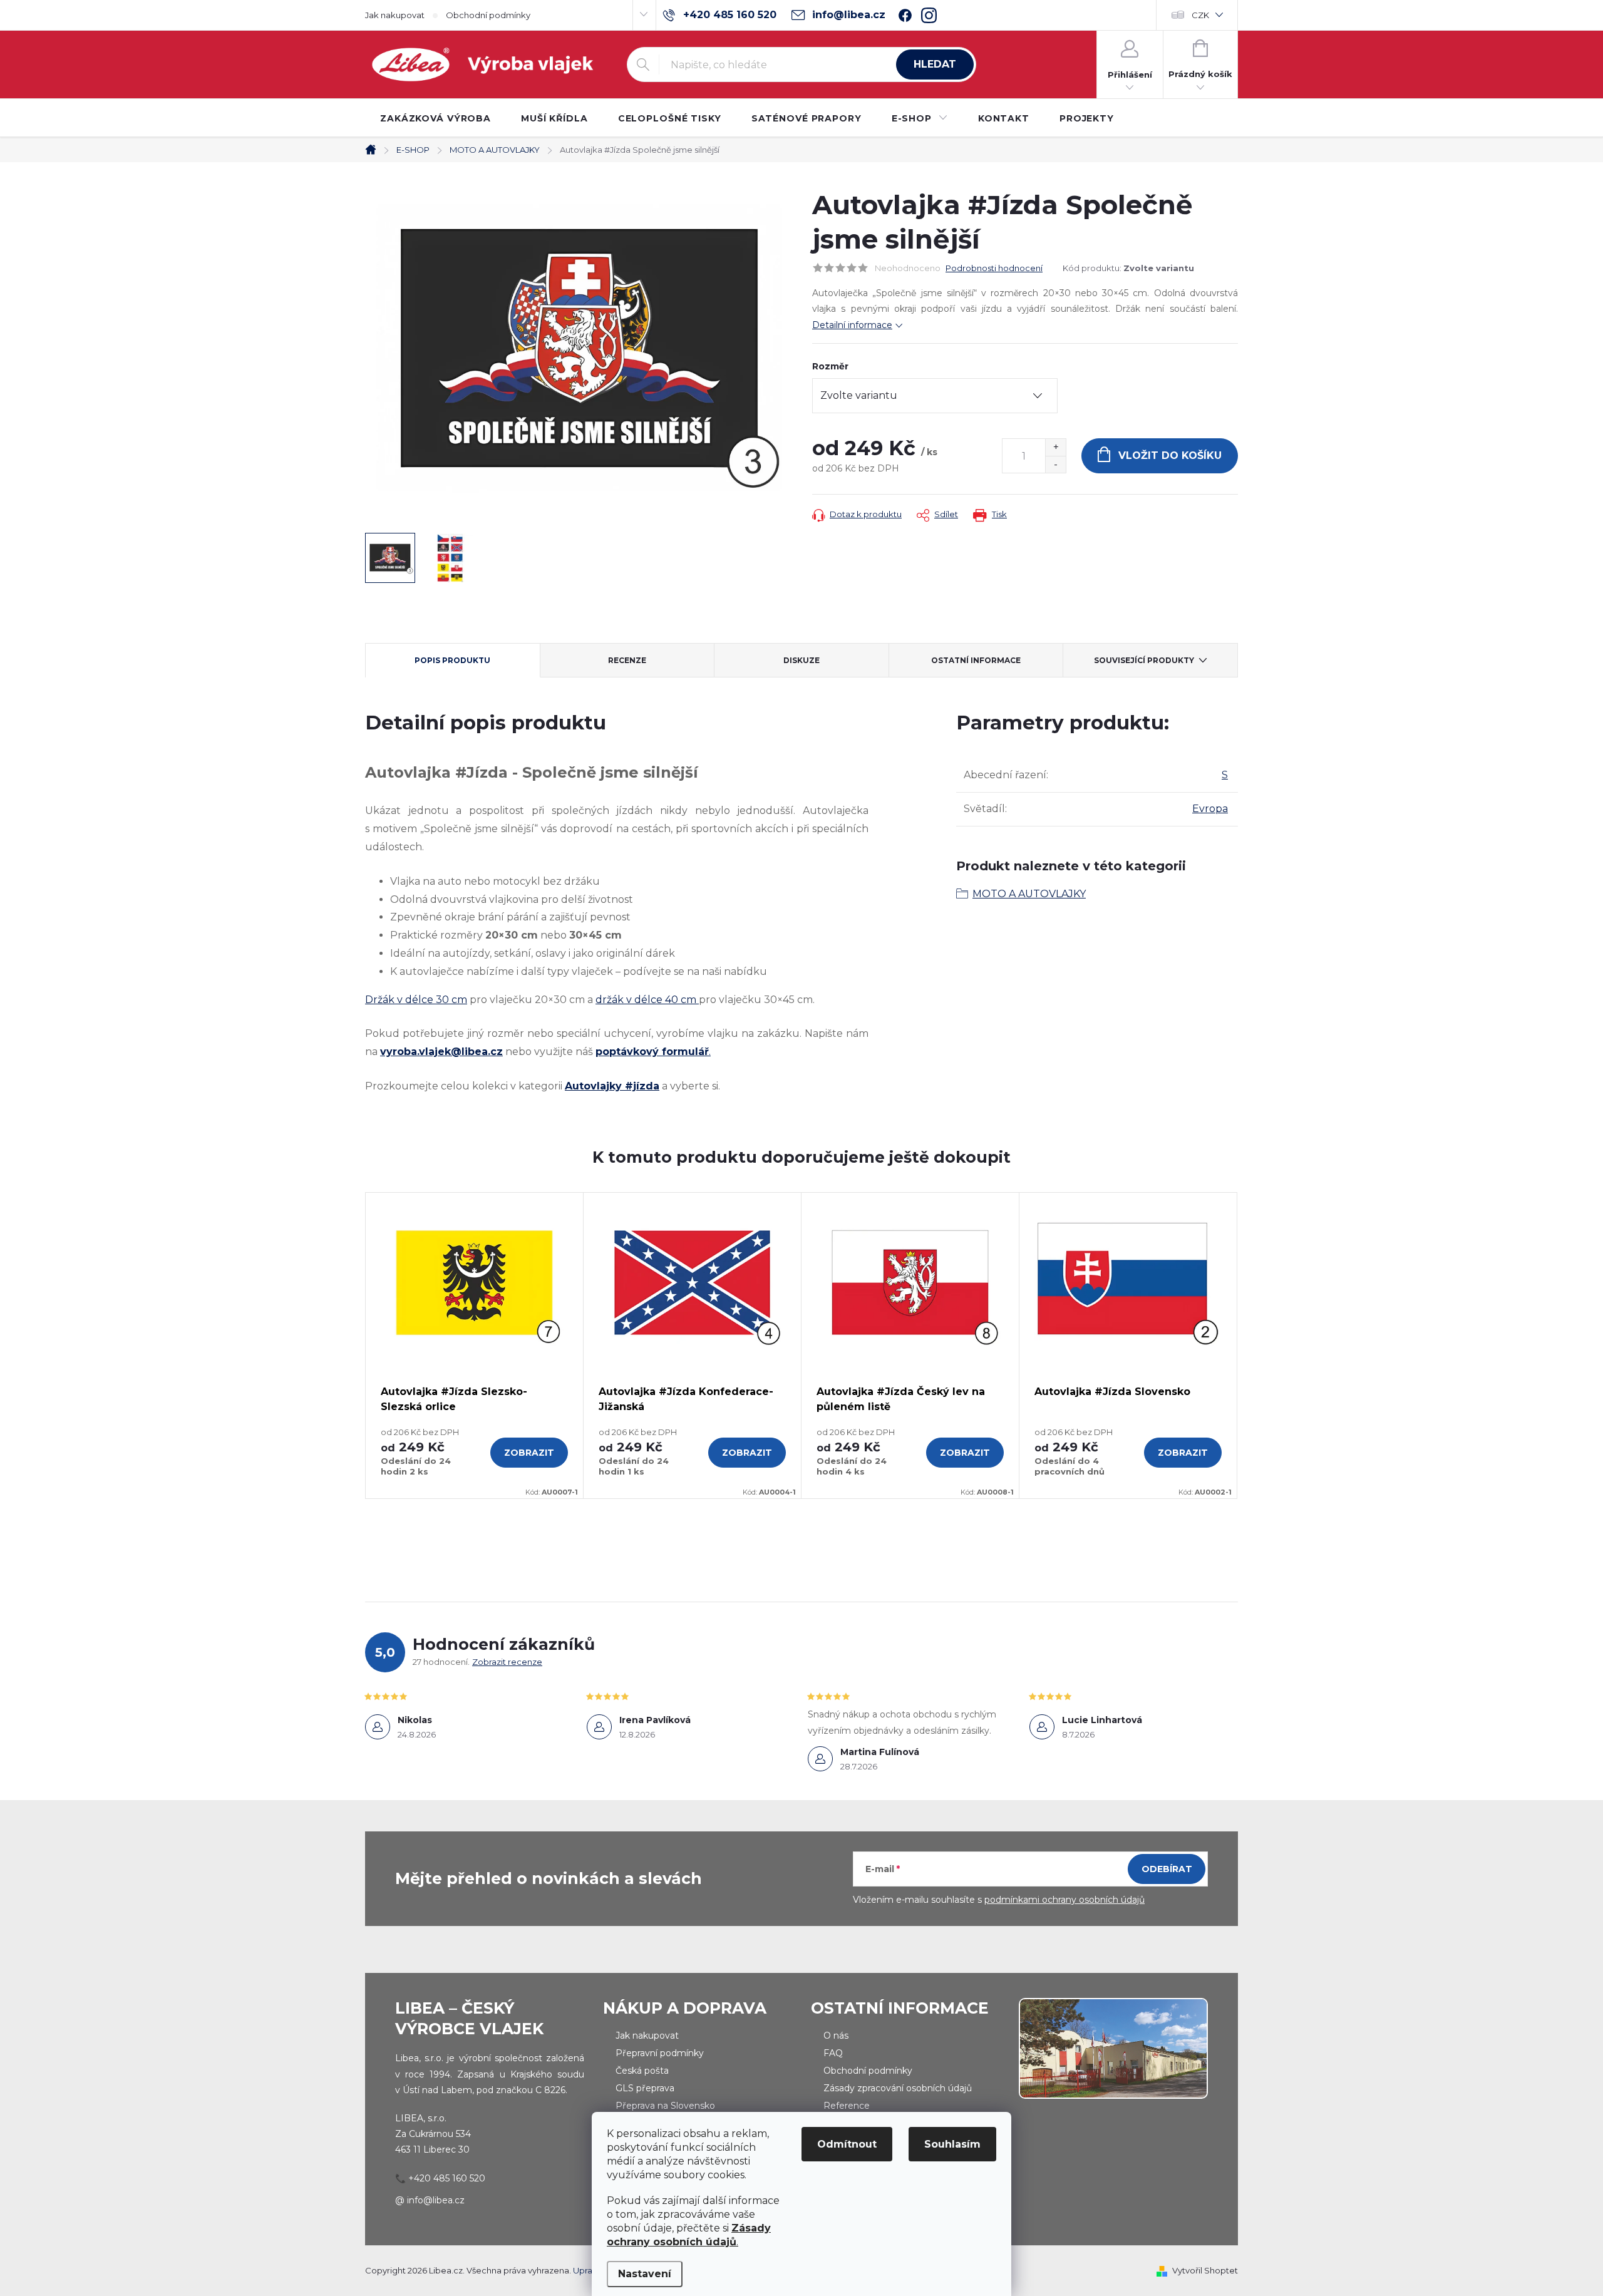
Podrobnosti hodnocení (994, 268)
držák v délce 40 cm (646, 1000)
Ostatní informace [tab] (976, 660)
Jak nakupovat (395, 15)
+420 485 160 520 (447, 2178)
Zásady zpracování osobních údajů (898, 2088)
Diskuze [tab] (801, 660)
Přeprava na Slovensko (665, 2106)
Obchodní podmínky (488, 15)
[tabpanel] (475, 1346)
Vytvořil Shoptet (1205, 2270)
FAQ (833, 2053)
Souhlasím (952, 2144)
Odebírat (1167, 1869)
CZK (1200, 15)
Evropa (1210, 809)
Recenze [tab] (627, 660)
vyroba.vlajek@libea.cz (441, 1052)
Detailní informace (852, 325)
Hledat (935, 64)
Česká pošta (642, 2071)
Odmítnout (847, 2144)
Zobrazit (529, 1453)
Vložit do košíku (1170, 456)
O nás (836, 2036)
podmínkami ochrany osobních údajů (1064, 1900)
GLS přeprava (645, 2088)
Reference (847, 2106)
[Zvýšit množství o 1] (1055, 447)
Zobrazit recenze (507, 1662)
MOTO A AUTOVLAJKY (1029, 894)
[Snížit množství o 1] (1055, 464)
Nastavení (645, 2274)
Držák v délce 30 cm (416, 1000)
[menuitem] (436, 118)
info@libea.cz (436, 2200)
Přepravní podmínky (660, 2053)
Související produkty (1144, 660)
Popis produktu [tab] (452, 660)
